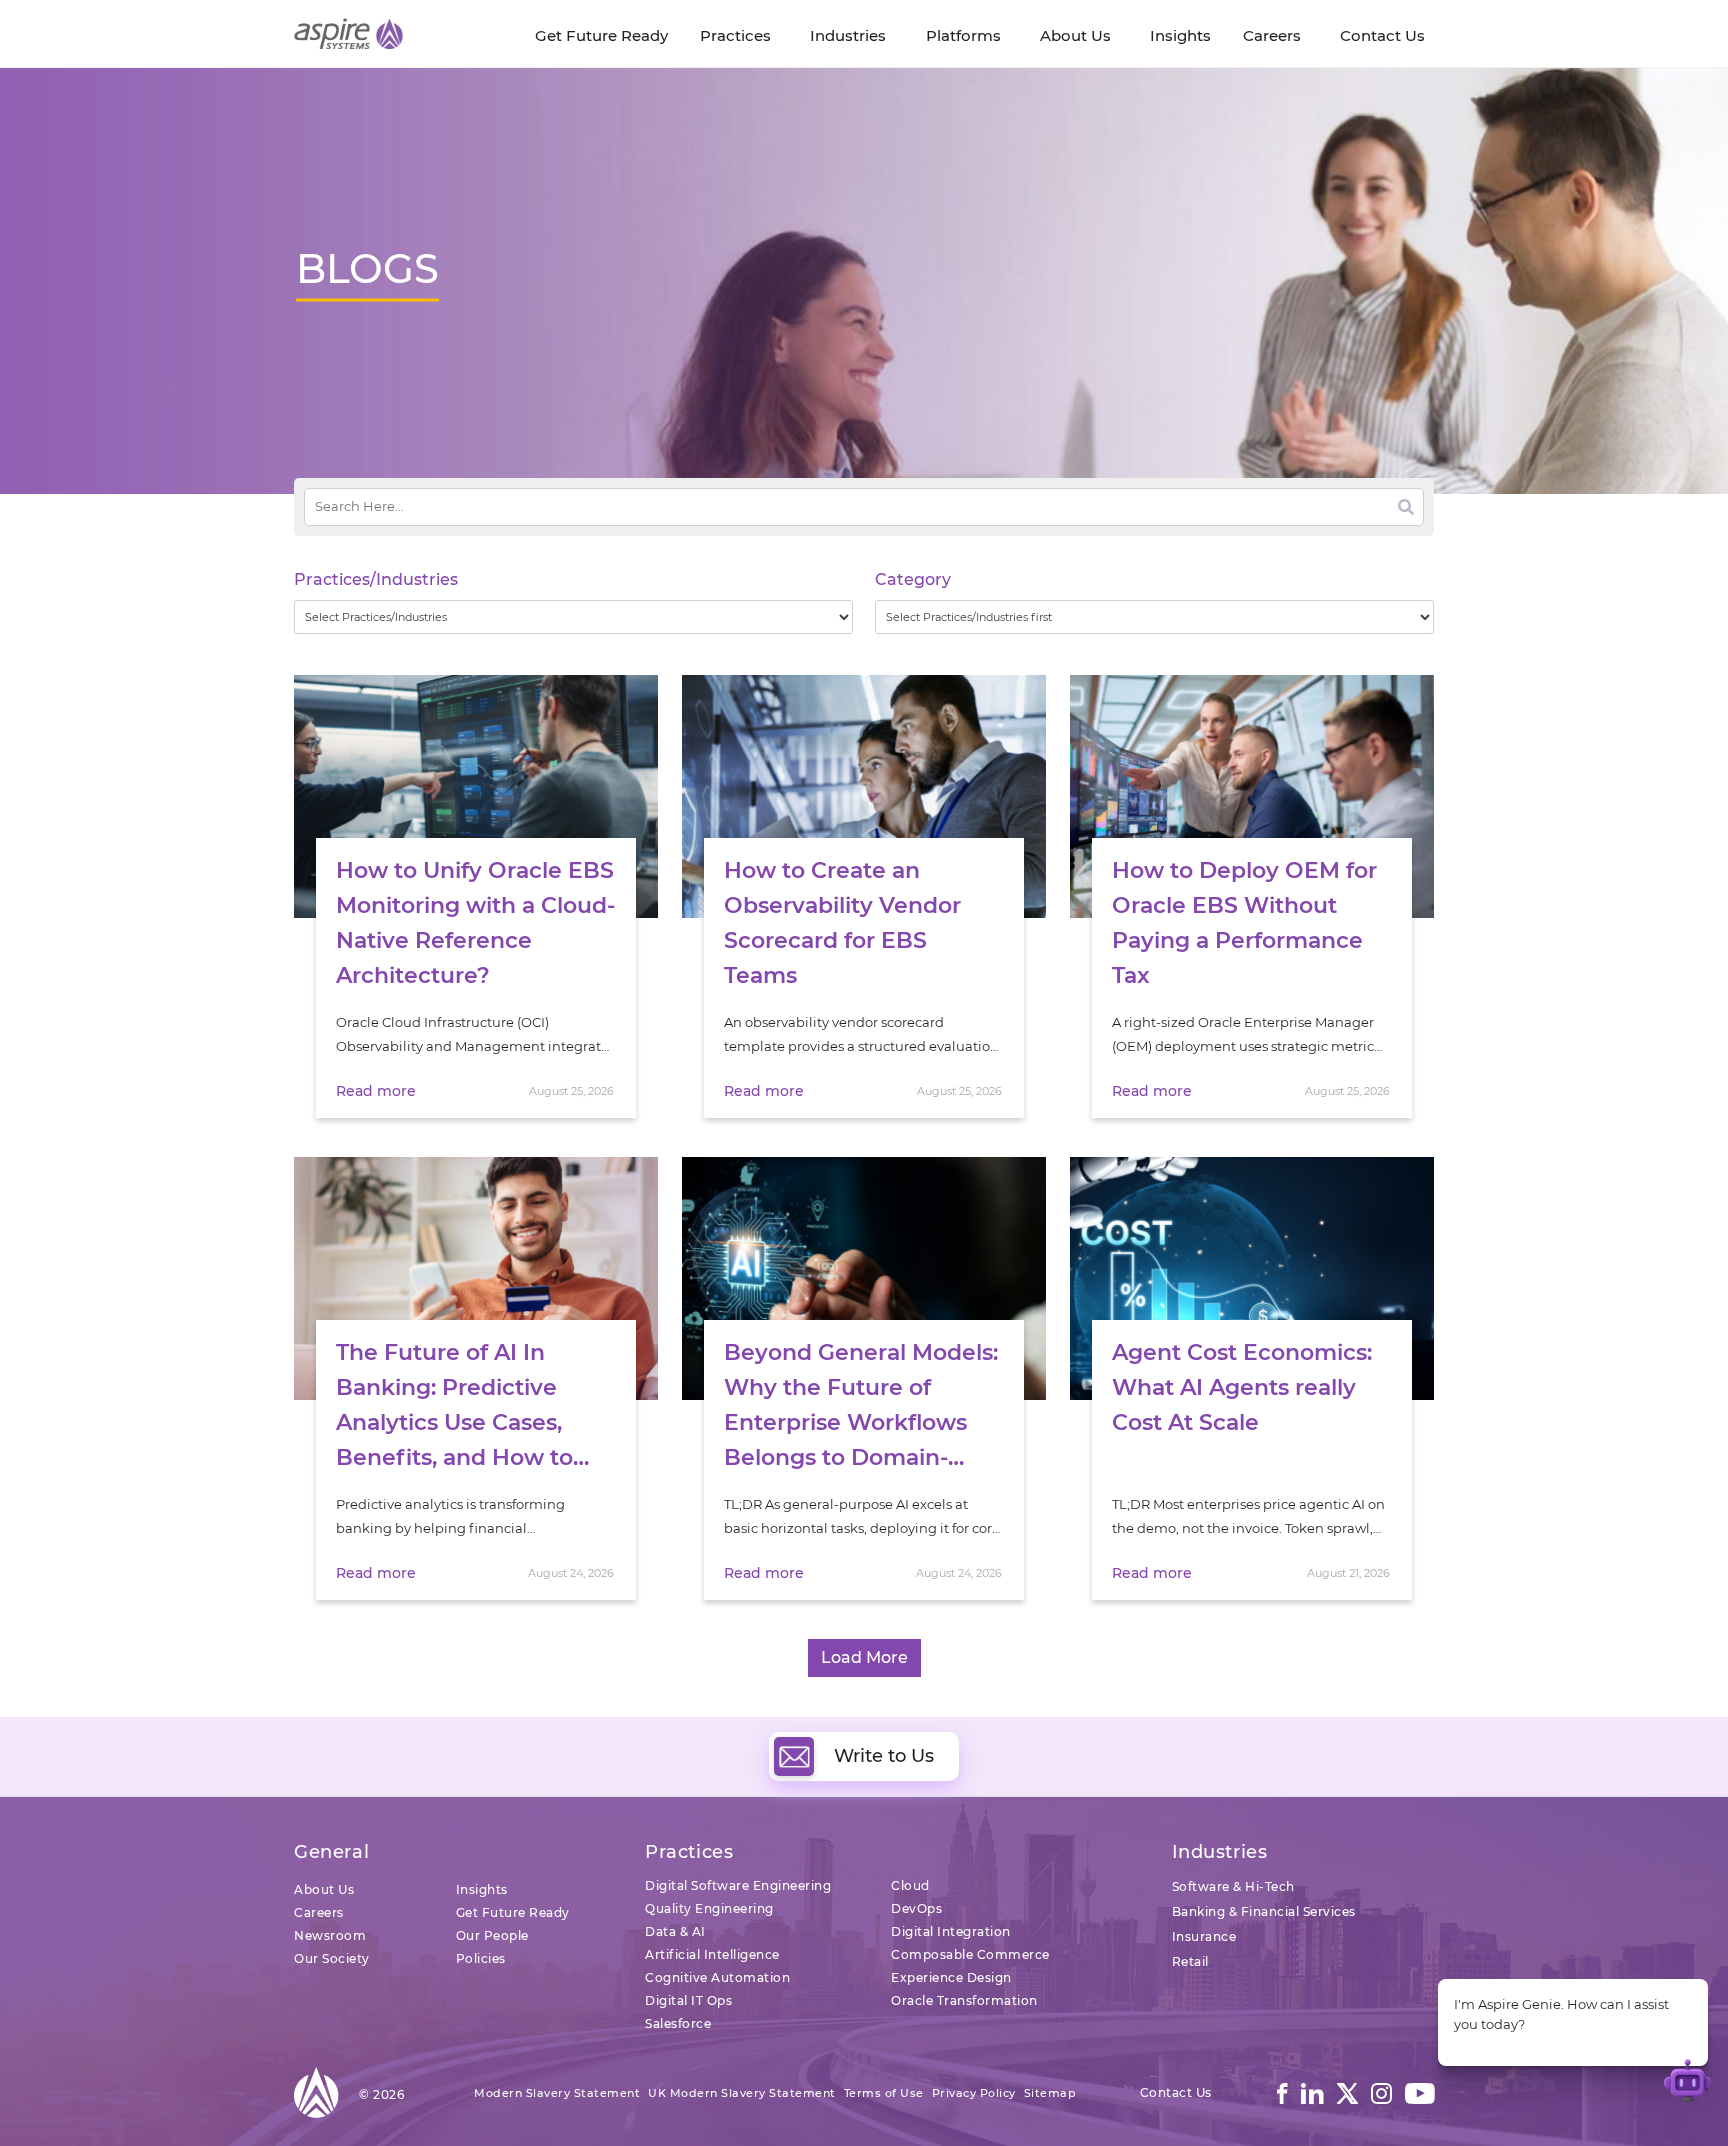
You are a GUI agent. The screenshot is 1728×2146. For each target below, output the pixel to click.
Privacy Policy (974, 2093)
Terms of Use (884, 2093)
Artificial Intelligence (712, 1954)
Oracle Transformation (964, 2000)
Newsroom (330, 1935)
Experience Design (951, 1977)
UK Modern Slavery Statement (742, 2093)
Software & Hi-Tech (1233, 1886)
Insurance (1204, 1936)
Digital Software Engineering (738, 1885)
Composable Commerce (970, 1954)
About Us (324, 1889)
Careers (319, 1912)
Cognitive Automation (717, 1977)
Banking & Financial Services (1264, 1911)
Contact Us (1176, 2092)
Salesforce (678, 2023)
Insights (482, 1889)
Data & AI (675, 1931)
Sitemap (1050, 2093)
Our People (492, 1935)
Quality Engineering (709, 1908)
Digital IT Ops (688, 2000)
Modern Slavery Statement (557, 2093)
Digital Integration (951, 1931)
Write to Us (884, 1756)
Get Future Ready (513, 1912)
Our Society (332, 1958)
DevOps (916, 1908)
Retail (1190, 1961)
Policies (481, 1958)
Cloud (910, 1885)
